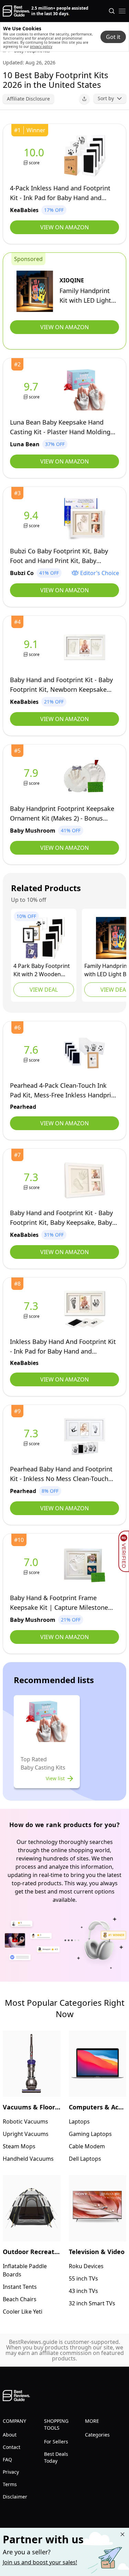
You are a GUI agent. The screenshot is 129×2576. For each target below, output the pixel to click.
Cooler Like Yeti (23, 2312)
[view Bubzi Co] (32, 519)
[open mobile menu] (122, 11)
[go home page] (16, 11)
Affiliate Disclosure (28, 99)
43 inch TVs (83, 2291)
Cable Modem (87, 2146)
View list (55, 1778)
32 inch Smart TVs (92, 2303)
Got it (113, 37)
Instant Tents (20, 2287)
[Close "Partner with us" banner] (122, 2534)
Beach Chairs (20, 2299)
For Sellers (56, 2442)
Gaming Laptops (90, 2134)
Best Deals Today (56, 2457)
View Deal (44, 990)
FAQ (7, 2459)
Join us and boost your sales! (40, 2562)
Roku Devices (86, 2266)
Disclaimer (15, 2497)
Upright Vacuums (26, 2134)
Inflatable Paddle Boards (25, 2270)
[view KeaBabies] (35, 156)
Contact (12, 2447)
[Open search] (112, 11)
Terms (10, 2484)
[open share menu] (84, 99)
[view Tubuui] (44, 938)
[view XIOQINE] (35, 291)
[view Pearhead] (32, 1053)
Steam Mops (19, 2146)
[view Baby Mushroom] (32, 776)
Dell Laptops (85, 2159)
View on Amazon (64, 227)
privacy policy (41, 46)
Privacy (11, 2472)
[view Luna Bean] (32, 390)
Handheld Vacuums (28, 2159)
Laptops (79, 2121)
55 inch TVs (83, 2278)
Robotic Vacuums (25, 2121)
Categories (97, 2435)
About (10, 2435)
